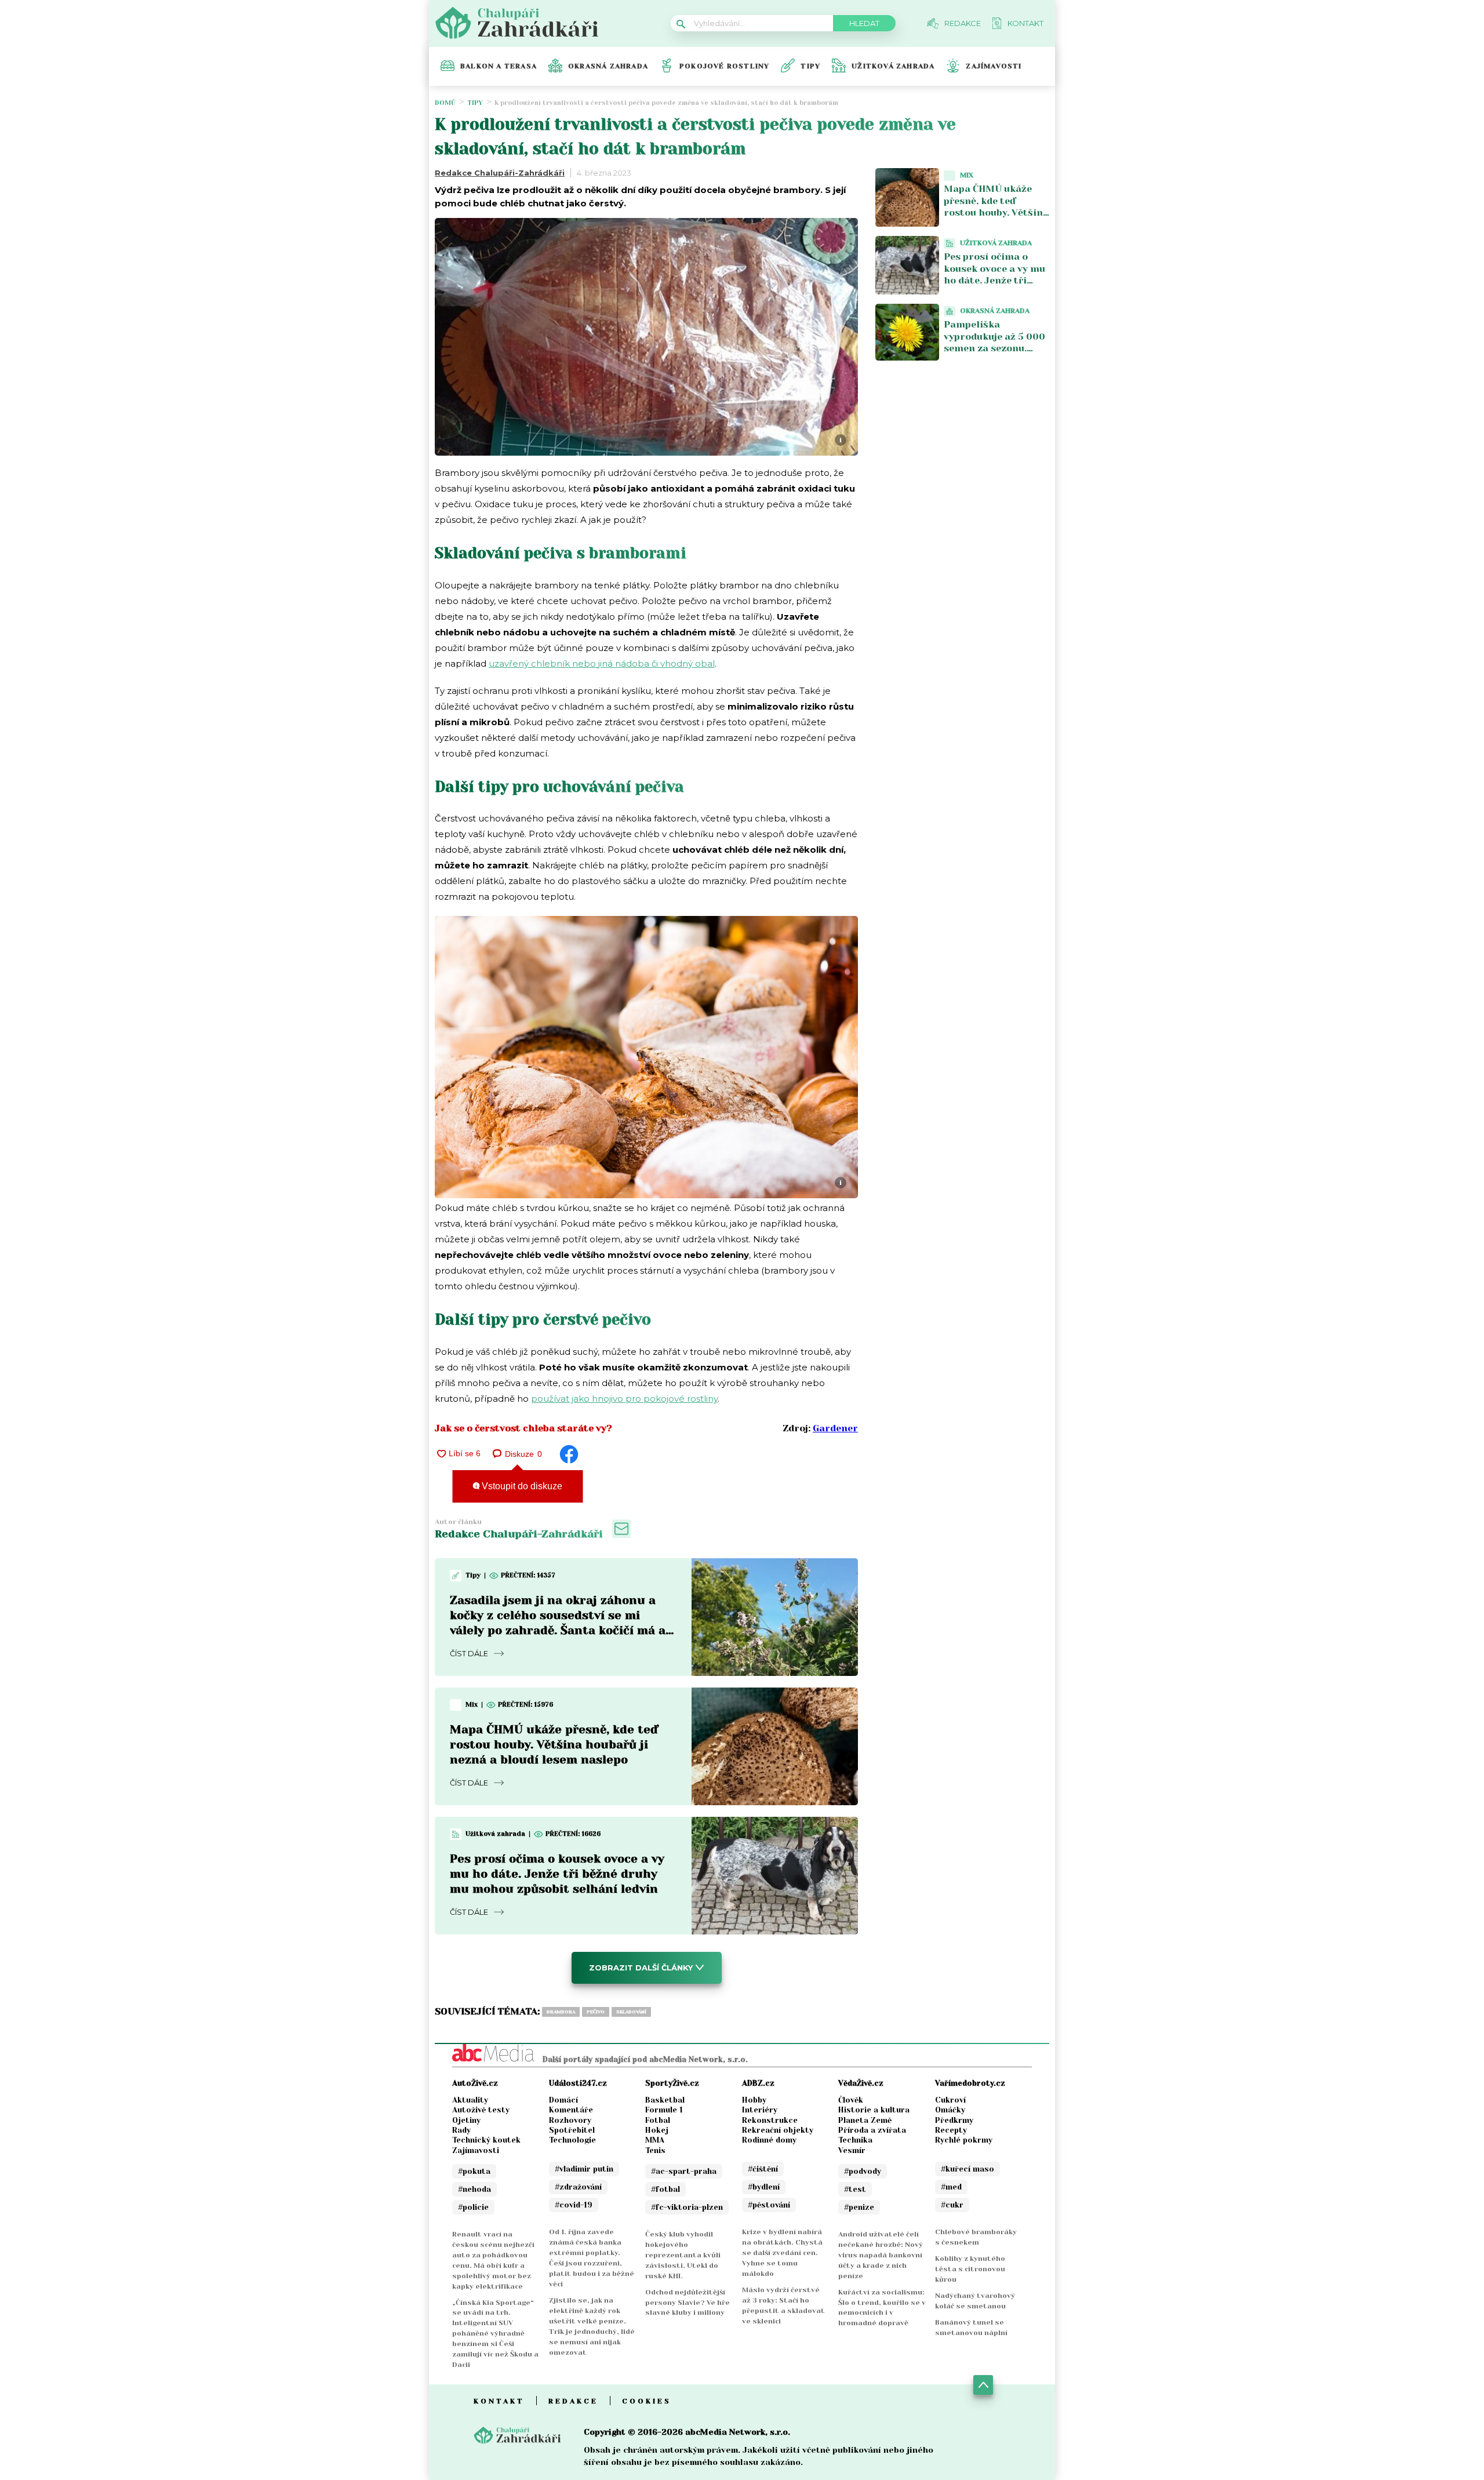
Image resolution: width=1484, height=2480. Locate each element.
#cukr (952, 2205)
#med (951, 2187)
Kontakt (499, 2401)
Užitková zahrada (893, 66)
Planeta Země (865, 2120)
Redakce (573, 2401)
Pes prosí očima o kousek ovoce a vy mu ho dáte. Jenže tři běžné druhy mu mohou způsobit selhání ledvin (557, 1874)
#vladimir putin (584, 2169)
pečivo (596, 2012)
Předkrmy (954, 2120)
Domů (445, 103)
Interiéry (760, 2110)
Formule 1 (664, 2110)
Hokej (657, 2130)
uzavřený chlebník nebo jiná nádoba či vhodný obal (602, 663)
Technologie (572, 2140)
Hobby (754, 2100)
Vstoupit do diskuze (521, 1486)
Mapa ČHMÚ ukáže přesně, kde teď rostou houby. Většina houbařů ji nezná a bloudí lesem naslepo (554, 1745)
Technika (855, 2140)
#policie (473, 2207)
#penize (859, 2207)
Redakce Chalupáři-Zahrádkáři (500, 173)
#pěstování (769, 2205)
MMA (655, 2140)
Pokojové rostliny (724, 66)
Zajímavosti (994, 66)
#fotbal (665, 2189)
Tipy (810, 66)
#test (855, 2189)
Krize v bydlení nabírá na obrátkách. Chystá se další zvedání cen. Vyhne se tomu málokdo (782, 2253)
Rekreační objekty (778, 2130)
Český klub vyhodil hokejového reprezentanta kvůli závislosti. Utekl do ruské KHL (683, 2255)
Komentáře (571, 2110)
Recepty (951, 2130)
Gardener (835, 1428)
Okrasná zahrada (608, 66)
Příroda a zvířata (872, 2130)
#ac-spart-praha (684, 2171)
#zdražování (578, 2187)
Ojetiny (466, 2120)
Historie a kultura (874, 2110)
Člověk (851, 2100)
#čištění (763, 2169)
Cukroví (950, 2100)
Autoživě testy (481, 2110)
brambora (561, 2012)
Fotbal (658, 2120)
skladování (631, 2012)
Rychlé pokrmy (964, 2140)
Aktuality (470, 2100)
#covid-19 (574, 2205)
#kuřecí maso (967, 2169)
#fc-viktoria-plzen (687, 2207)
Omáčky (950, 2110)
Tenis (655, 2150)
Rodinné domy (769, 2140)
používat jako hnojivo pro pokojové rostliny (624, 1399)
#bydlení (764, 2187)
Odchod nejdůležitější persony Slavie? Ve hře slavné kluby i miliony (688, 2303)
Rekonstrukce (770, 2120)
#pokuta (474, 2171)
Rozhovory (570, 2120)
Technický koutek (486, 2140)
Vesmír (852, 2150)
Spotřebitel (572, 2130)
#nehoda (474, 2189)
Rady (461, 2130)
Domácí (563, 2100)
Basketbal (665, 2100)
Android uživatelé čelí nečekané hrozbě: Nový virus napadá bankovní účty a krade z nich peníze (881, 2255)
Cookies (647, 2401)
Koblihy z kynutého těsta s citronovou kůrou (970, 2269)
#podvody (863, 2171)
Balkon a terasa (499, 66)
